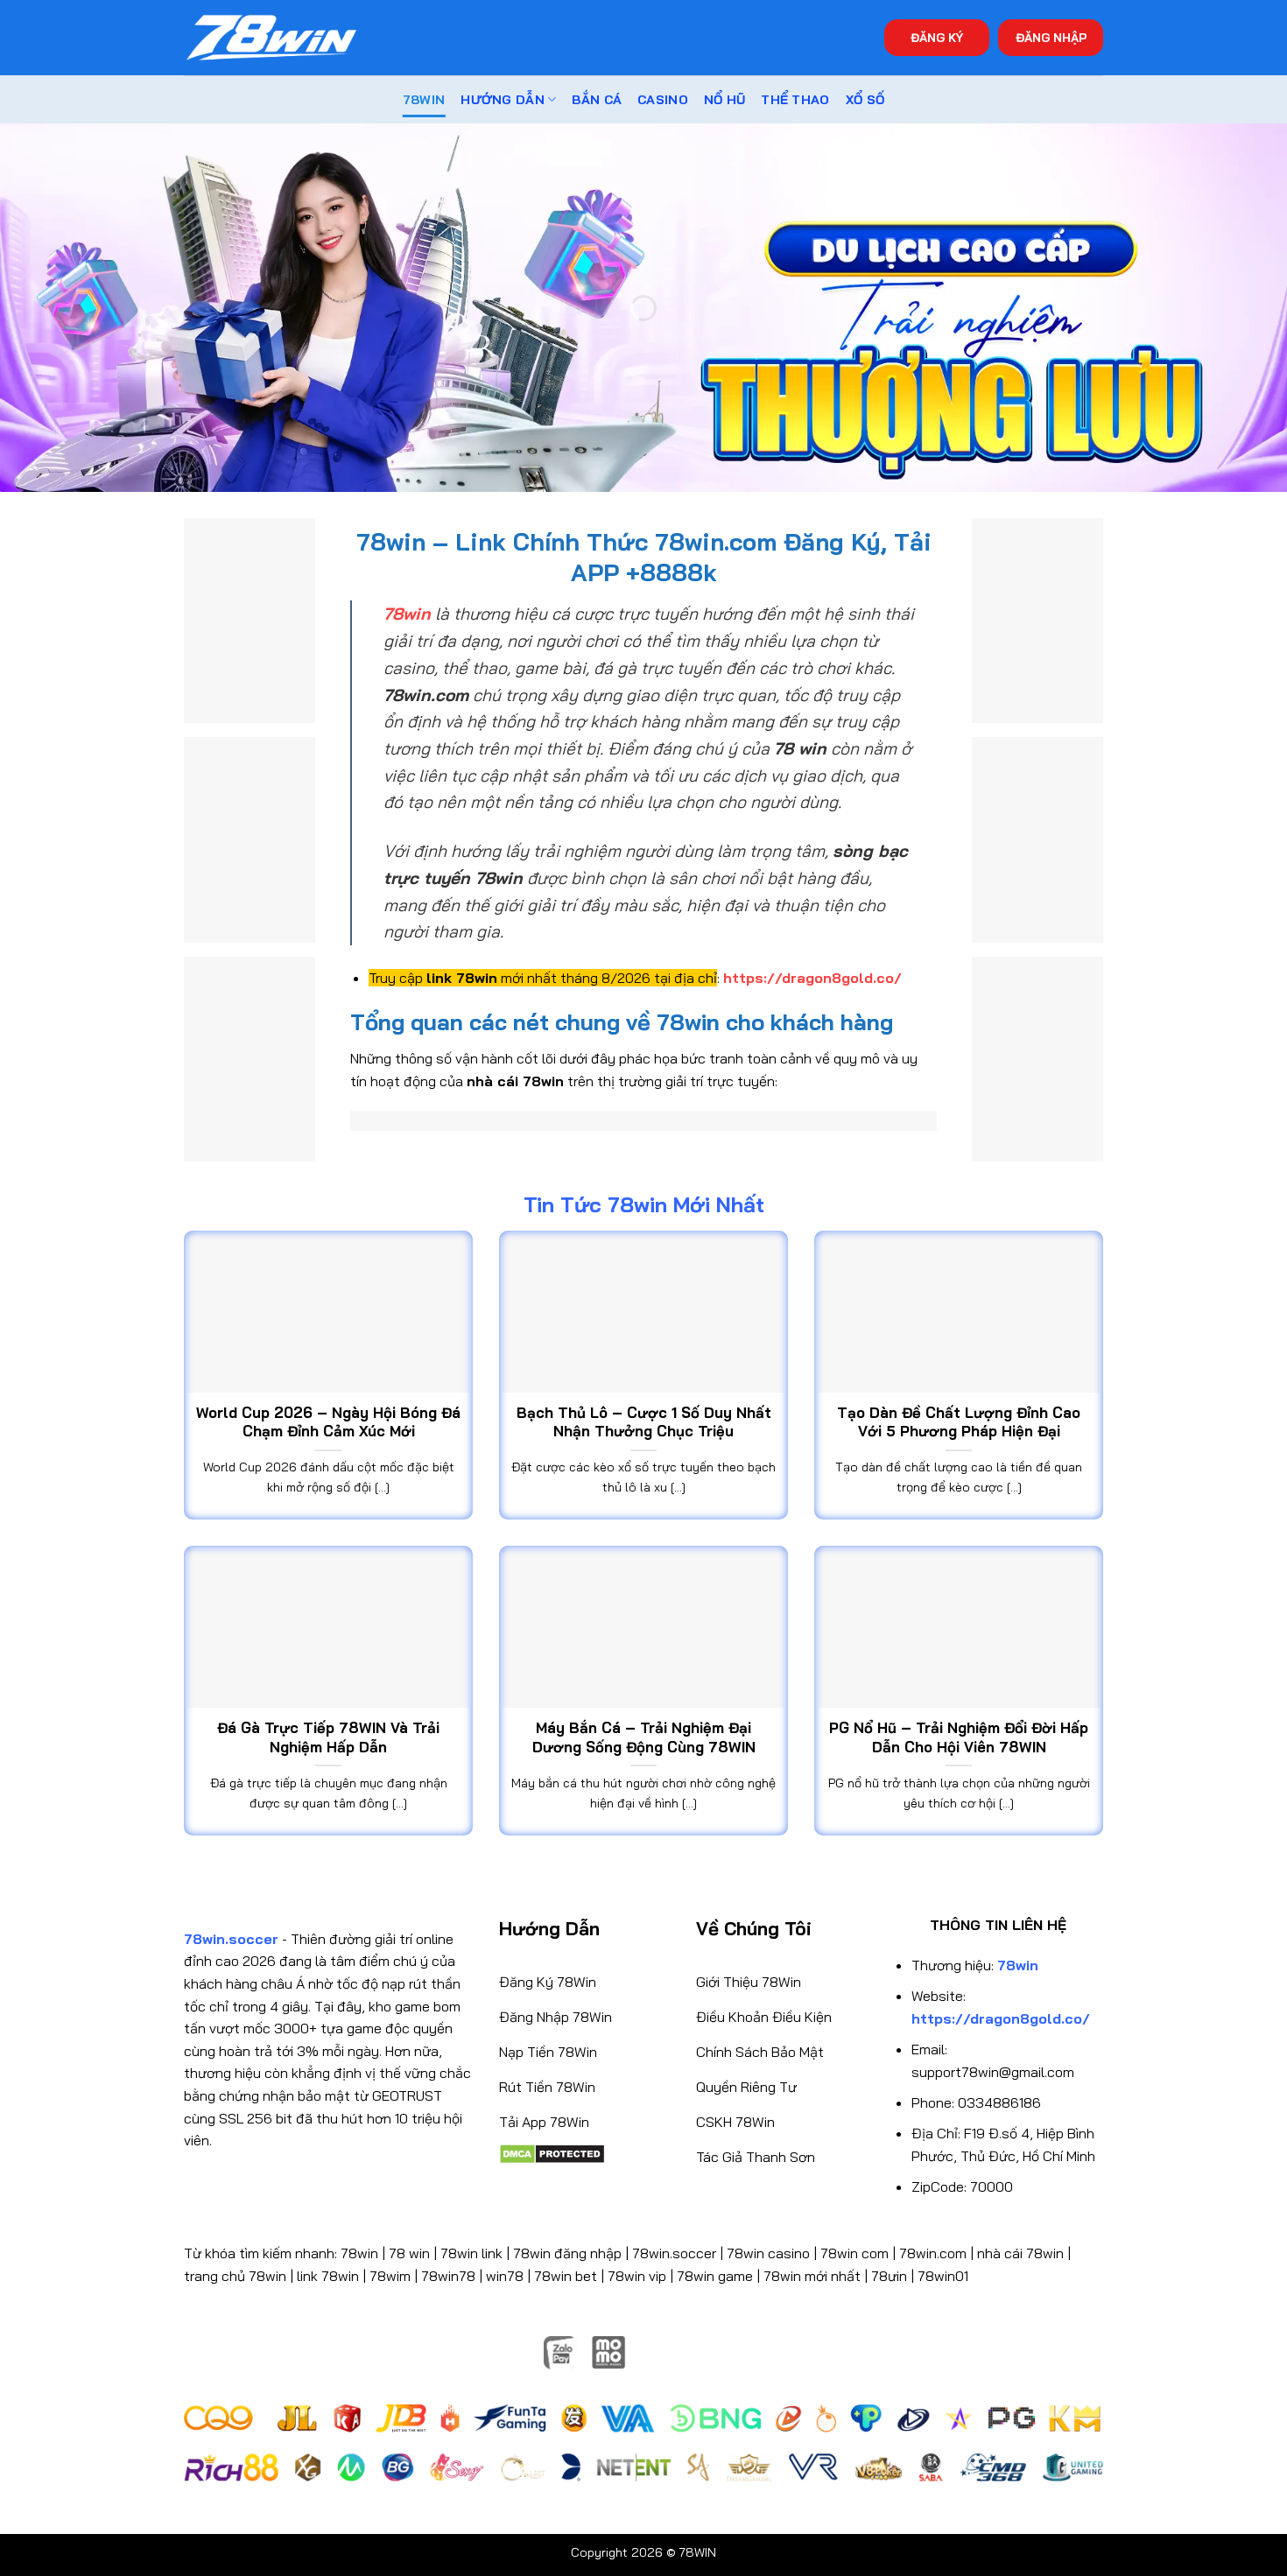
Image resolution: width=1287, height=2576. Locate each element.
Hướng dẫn (503, 100)
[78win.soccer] (271, 38)
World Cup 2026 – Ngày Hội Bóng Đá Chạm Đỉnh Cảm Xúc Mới (328, 1422)
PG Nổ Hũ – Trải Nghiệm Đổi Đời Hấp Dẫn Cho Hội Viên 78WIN (959, 1737)
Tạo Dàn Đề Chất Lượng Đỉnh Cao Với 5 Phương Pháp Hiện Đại (959, 1422)
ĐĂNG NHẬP (1051, 37)
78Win (424, 100)
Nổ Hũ (724, 100)
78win (359, 2253)
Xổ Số (865, 100)
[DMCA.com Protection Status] (552, 2152)
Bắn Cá (597, 100)
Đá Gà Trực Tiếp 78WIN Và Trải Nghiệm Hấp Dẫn (328, 1737)
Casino (663, 100)
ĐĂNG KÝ (937, 37)
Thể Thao (795, 100)
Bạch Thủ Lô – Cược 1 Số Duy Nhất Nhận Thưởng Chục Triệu (644, 1422)
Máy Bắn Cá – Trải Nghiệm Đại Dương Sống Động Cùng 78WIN (644, 1737)
